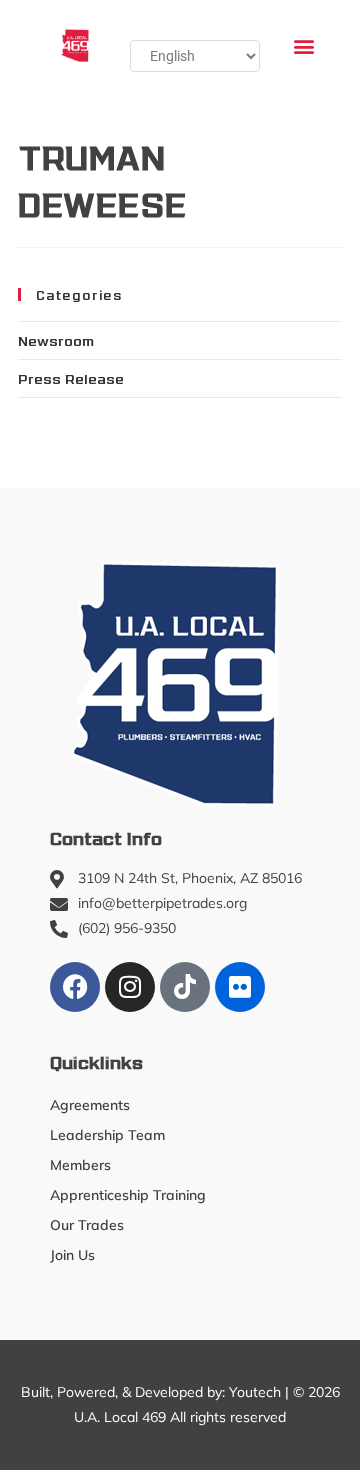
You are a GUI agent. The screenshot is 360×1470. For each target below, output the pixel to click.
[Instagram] (130, 987)
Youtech (255, 1392)
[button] (303, 45)
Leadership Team (107, 1135)
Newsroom (56, 340)
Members (80, 1165)
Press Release (71, 378)
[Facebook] (75, 987)
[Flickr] (240, 987)
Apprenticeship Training (128, 1195)
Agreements (90, 1105)
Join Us (72, 1255)
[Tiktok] (185, 987)
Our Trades (87, 1225)
